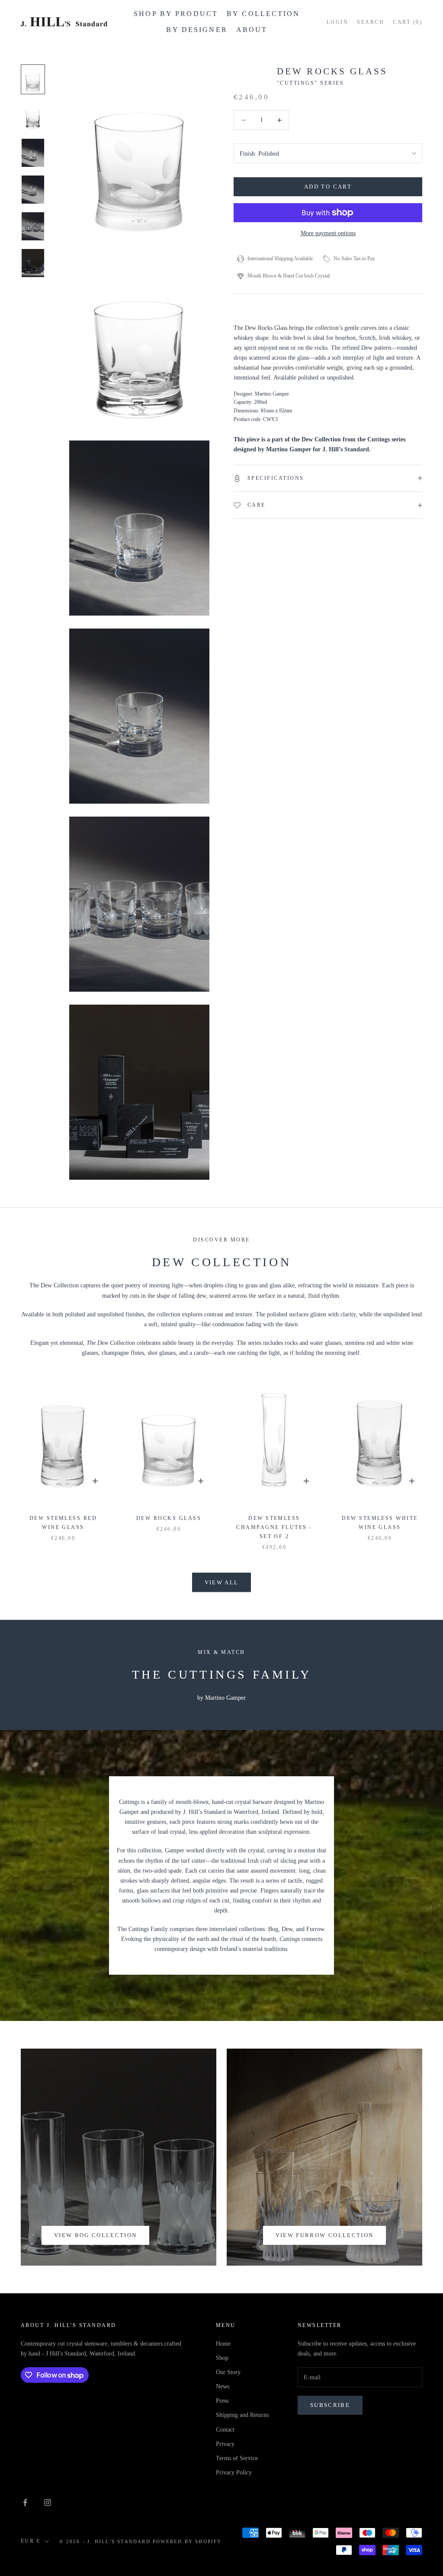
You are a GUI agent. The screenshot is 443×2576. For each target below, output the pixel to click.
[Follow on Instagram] (48, 2503)
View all (222, 1582)
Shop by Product (176, 14)
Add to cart (328, 187)
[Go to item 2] (33, 116)
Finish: (259, 154)
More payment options (328, 233)
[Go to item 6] (33, 263)
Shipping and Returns (242, 2415)
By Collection (263, 14)
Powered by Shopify (187, 2541)
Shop (222, 2358)
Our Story (228, 2372)
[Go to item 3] (33, 153)
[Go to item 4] (33, 190)
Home (223, 2344)
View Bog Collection (95, 2235)
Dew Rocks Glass (169, 1518)
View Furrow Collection (324, 2235)
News (223, 2386)
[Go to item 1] (33, 79)
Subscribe (330, 2405)
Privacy (225, 2444)
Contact (225, 2430)
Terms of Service (237, 2458)
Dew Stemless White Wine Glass (380, 1523)
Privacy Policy (234, 2472)
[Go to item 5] (33, 226)
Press (222, 2401)
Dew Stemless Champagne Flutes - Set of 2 (274, 1527)
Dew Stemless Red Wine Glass (63, 1523)
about (252, 30)
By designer (197, 30)
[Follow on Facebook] (25, 2503)
